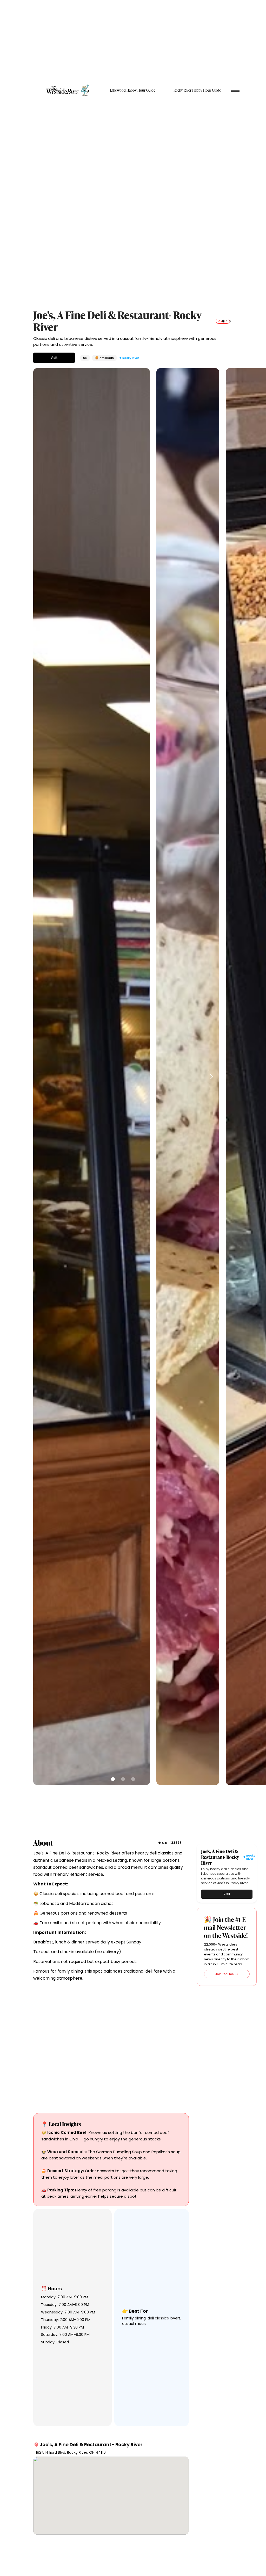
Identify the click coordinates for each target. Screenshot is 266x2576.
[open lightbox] (92, 1077)
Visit (54, 358)
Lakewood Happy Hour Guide (133, 90)
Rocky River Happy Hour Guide (197, 90)
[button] (210, 1077)
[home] (68, 90)
